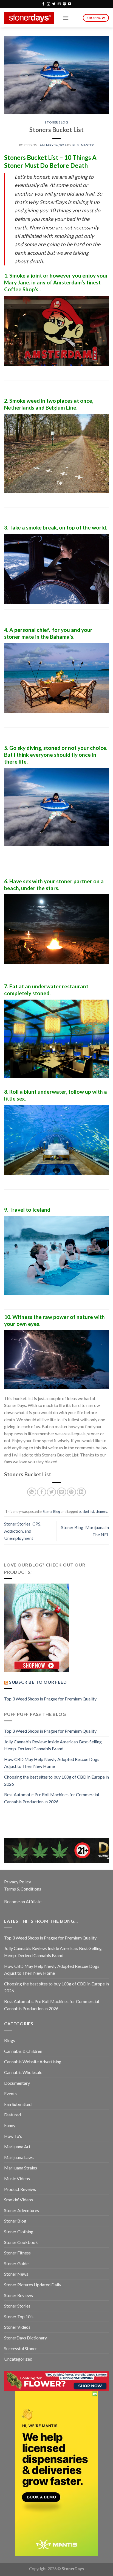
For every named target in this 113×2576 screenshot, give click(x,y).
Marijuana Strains (21, 2168)
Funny (10, 2125)
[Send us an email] (59, 4)
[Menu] (66, 18)
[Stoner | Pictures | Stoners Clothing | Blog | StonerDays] (29, 18)
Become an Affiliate (23, 1901)
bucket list (86, 1511)
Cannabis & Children (23, 2051)
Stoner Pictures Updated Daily (33, 2285)
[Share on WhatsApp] (32, 1492)
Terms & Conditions (23, 1889)
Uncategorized (18, 2359)
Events (10, 2093)
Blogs (10, 2040)
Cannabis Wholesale (23, 2072)
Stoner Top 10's (19, 2316)
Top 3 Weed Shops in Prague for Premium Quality (50, 1699)
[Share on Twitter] (51, 1492)
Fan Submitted (18, 2104)
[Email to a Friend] (62, 1492)
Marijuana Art (17, 2146)
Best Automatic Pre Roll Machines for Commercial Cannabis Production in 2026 (52, 1798)
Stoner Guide (16, 2263)
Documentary (17, 2083)
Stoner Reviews (19, 2295)
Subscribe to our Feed (38, 1682)
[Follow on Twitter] (54, 4)
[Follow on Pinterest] (64, 4)
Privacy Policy (18, 1882)
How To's (13, 2136)
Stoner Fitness (17, 2253)
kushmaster (83, 145)
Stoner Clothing (19, 2231)
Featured (12, 2115)
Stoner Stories (17, 2306)
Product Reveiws (20, 2189)
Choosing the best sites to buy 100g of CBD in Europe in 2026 (56, 1780)
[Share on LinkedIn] (81, 1492)
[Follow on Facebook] (43, 4)
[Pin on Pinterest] (71, 1492)
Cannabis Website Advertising (33, 2061)
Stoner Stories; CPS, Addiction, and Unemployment (23, 1531)
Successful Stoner (21, 2348)
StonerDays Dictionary (26, 2338)
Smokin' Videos (19, 2200)
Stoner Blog (56, 122)
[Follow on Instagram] (49, 4)
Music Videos (17, 2178)
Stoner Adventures (22, 2210)
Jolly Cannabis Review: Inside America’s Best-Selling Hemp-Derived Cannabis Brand (53, 1745)
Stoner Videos (17, 2327)
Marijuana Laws (19, 2157)
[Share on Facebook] (42, 1492)
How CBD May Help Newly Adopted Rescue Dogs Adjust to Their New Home (52, 1763)
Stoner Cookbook (21, 2242)
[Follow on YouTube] (70, 4)
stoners (101, 1511)
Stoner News (16, 2274)
